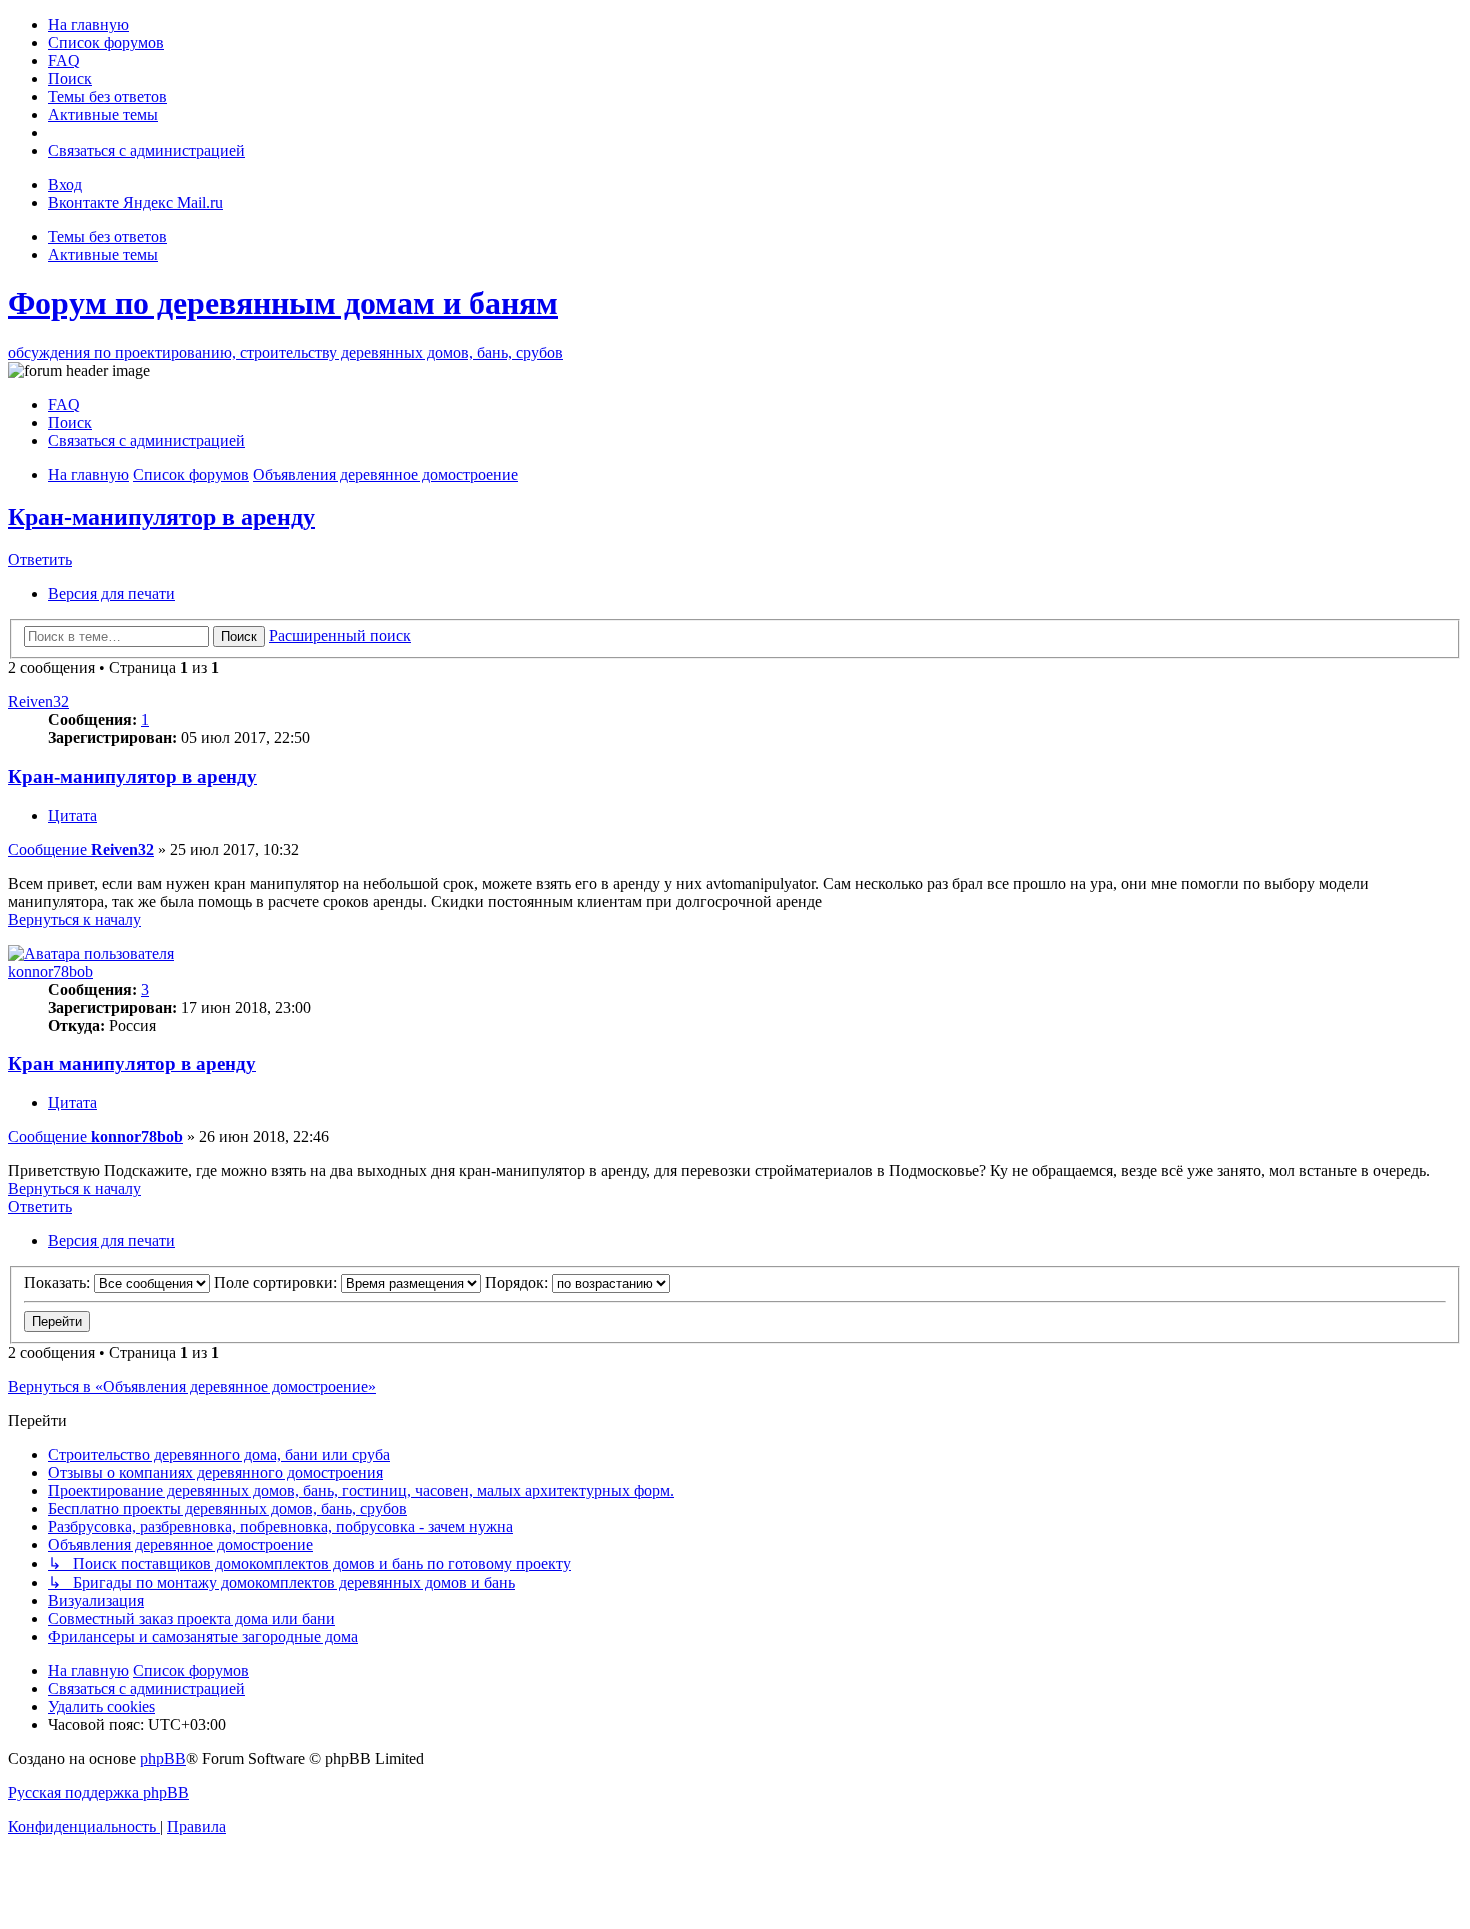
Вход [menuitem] (65, 184)
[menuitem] (88, 24)
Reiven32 (38, 701)
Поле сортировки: (277, 1282)
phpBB (163, 1758)
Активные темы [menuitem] (103, 254)
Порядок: (518, 1282)
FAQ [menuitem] (64, 404)
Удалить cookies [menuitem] (101, 1706)
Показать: (59, 1282)
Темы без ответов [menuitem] (107, 236)
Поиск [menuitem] (70, 422)
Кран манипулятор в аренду (132, 1063)
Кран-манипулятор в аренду (161, 517)
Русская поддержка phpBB (98, 1792)
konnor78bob (50, 971)
